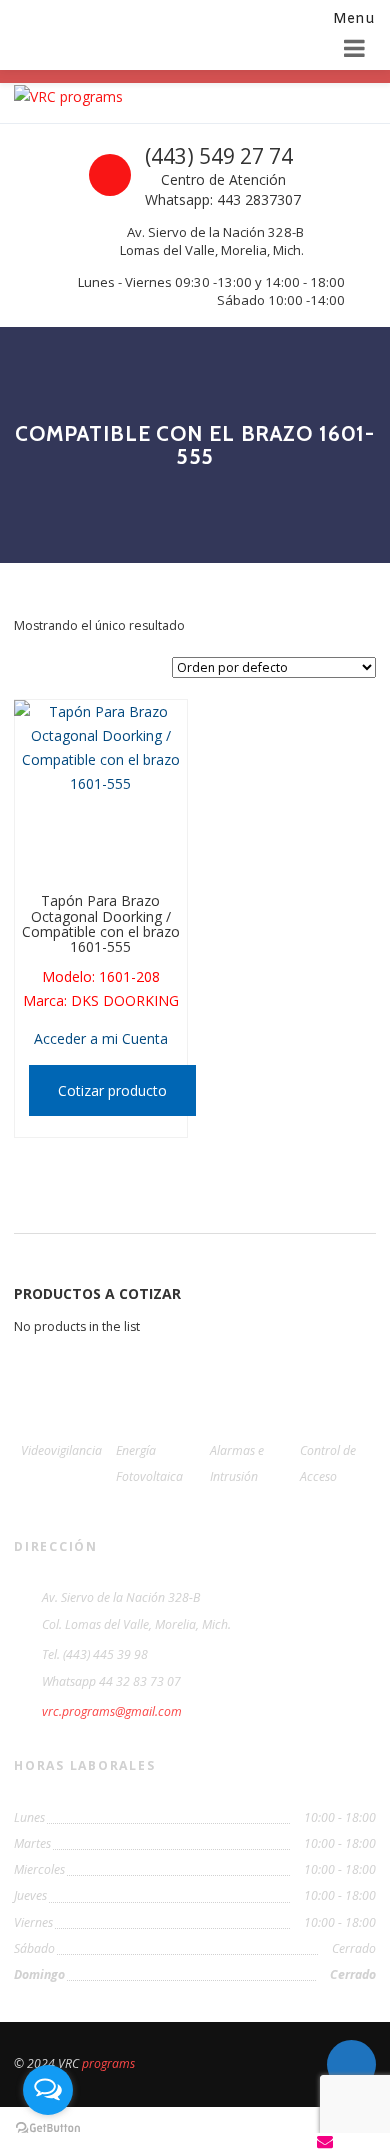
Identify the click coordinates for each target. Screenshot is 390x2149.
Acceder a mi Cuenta (101, 1038)
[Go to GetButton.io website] (48, 2128)
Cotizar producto (112, 1090)
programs (108, 2063)
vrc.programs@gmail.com (112, 1711)
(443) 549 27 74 (219, 156)
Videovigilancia (61, 1450)
